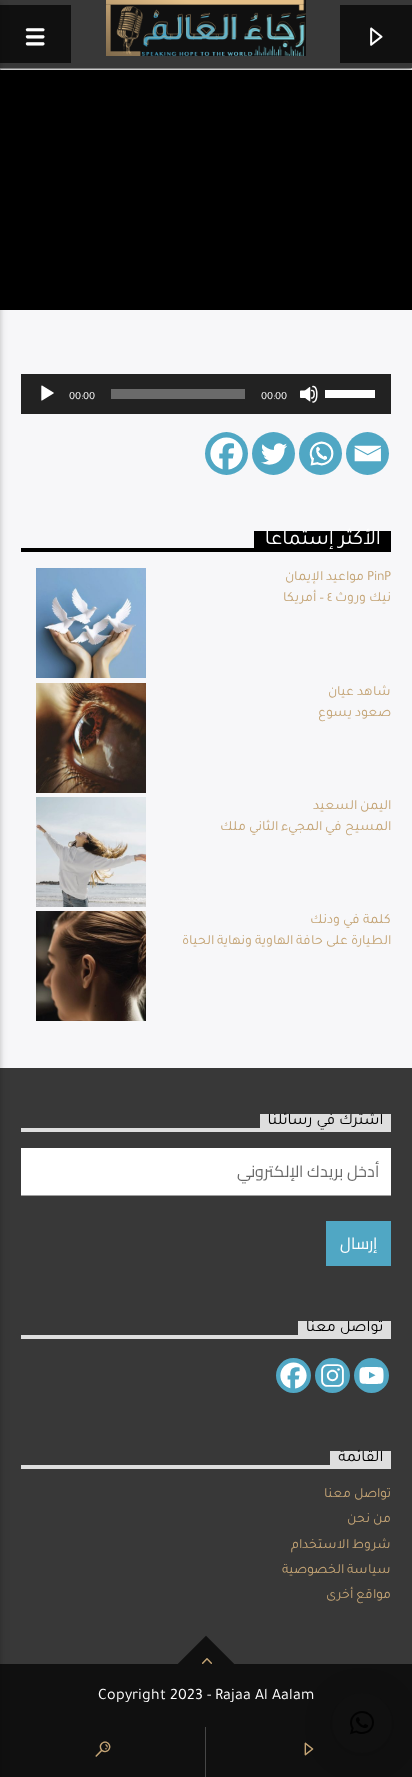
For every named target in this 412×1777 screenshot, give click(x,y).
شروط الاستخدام (341, 1546)
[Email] (367, 453)
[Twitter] (273, 453)
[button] (362, 1723)
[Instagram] (332, 1375)
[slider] (353, 392)
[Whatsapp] (320, 453)
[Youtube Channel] (371, 1375)
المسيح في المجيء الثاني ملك (305, 828)
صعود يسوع (354, 714)
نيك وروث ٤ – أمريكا (337, 599)
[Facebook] (226, 453)
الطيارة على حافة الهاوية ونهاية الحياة (286, 942)
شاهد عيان (359, 693)
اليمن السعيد (352, 807)
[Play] (47, 394)
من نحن (369, 1520)
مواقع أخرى (358, 1596)
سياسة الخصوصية (336, 1571)
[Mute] (309, 394)
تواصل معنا (357, 1495)
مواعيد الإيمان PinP (338, 578)
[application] (206, 394)
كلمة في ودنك (350, 921)
